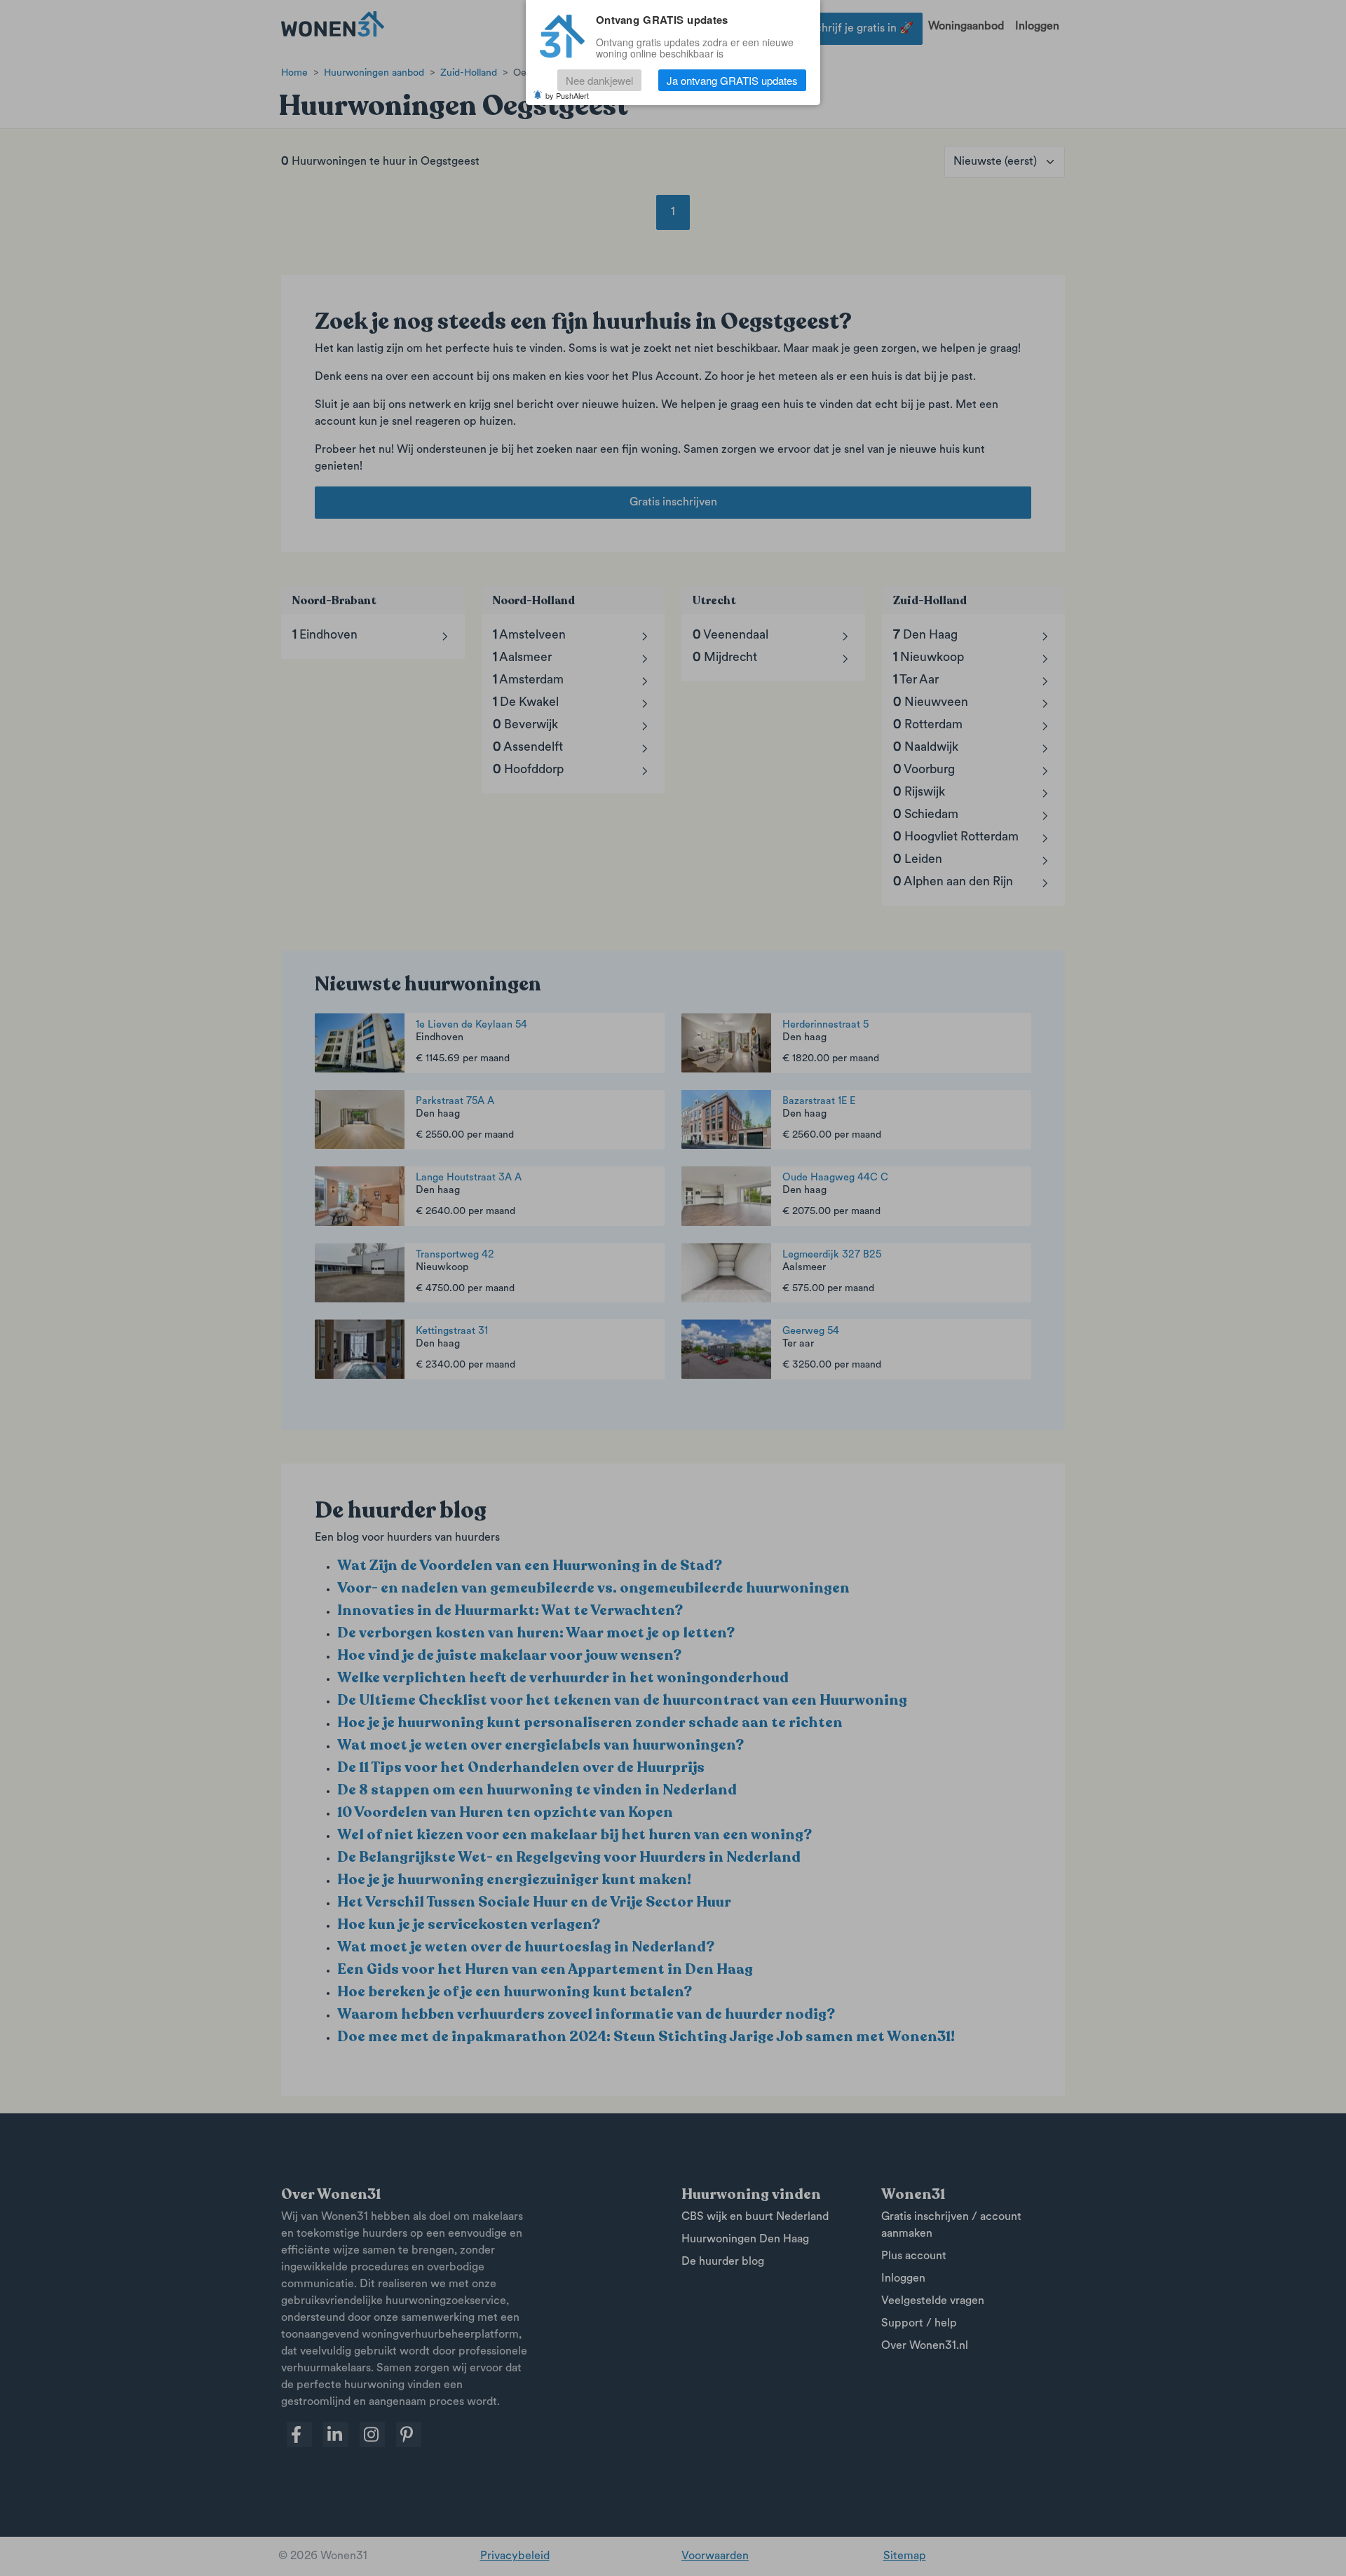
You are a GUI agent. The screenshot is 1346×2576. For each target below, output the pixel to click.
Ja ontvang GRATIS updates (732, 80)
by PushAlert (567, 95)
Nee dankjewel (599, 80)
